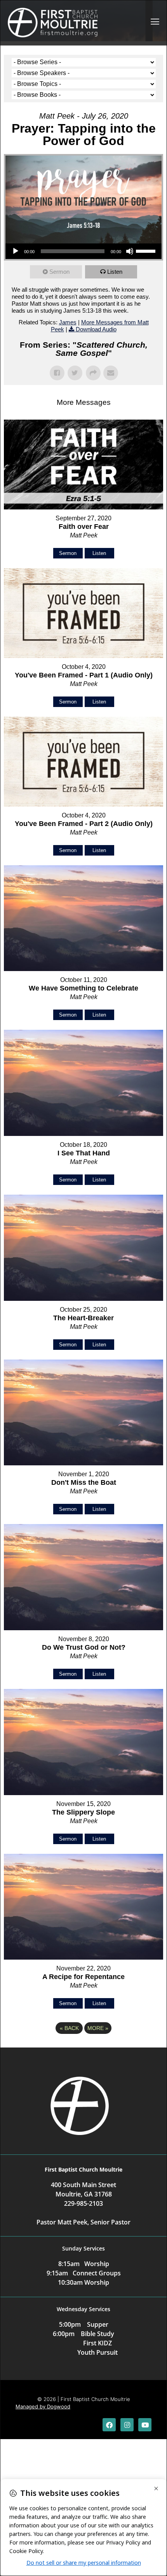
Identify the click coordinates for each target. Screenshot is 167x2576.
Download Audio (96, 329)
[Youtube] (145, 2425)
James (68, 322)
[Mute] (130, 251)
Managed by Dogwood (43, 2406)
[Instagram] (127, 2425)
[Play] (16, 251)
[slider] (147, 250)
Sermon (59, 272)
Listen (115, 272)
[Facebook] (109, 2425)
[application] (83, 251)
